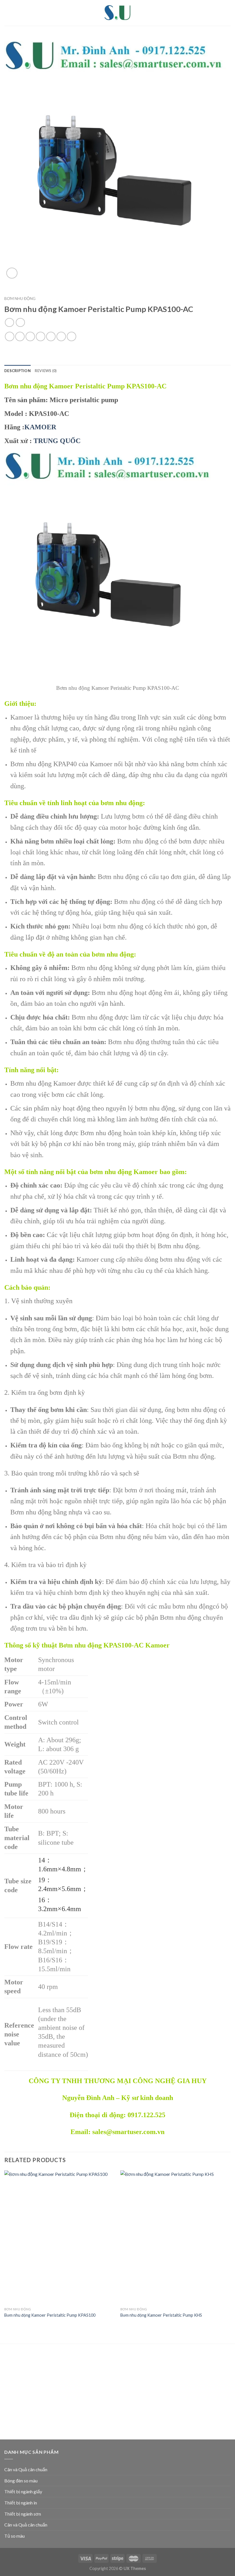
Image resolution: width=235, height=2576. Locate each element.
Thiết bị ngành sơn (23, 2514)
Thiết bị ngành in (21, 2503)
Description (17, 371)
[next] (230, 2252)
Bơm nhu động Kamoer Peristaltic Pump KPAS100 (50, 2315)
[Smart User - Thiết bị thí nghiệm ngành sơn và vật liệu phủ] (117, 13)
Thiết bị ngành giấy (23, 2491)
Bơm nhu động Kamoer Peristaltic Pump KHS (161, 2315)
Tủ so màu (14, 2536)
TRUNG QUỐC (57, 441)
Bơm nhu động (20, 299)
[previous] (5, 2252)
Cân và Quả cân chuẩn (26, 2469)
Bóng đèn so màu (21, 2481)
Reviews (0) (46, 371)
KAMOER (40, 427)
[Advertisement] (117, 2393)
